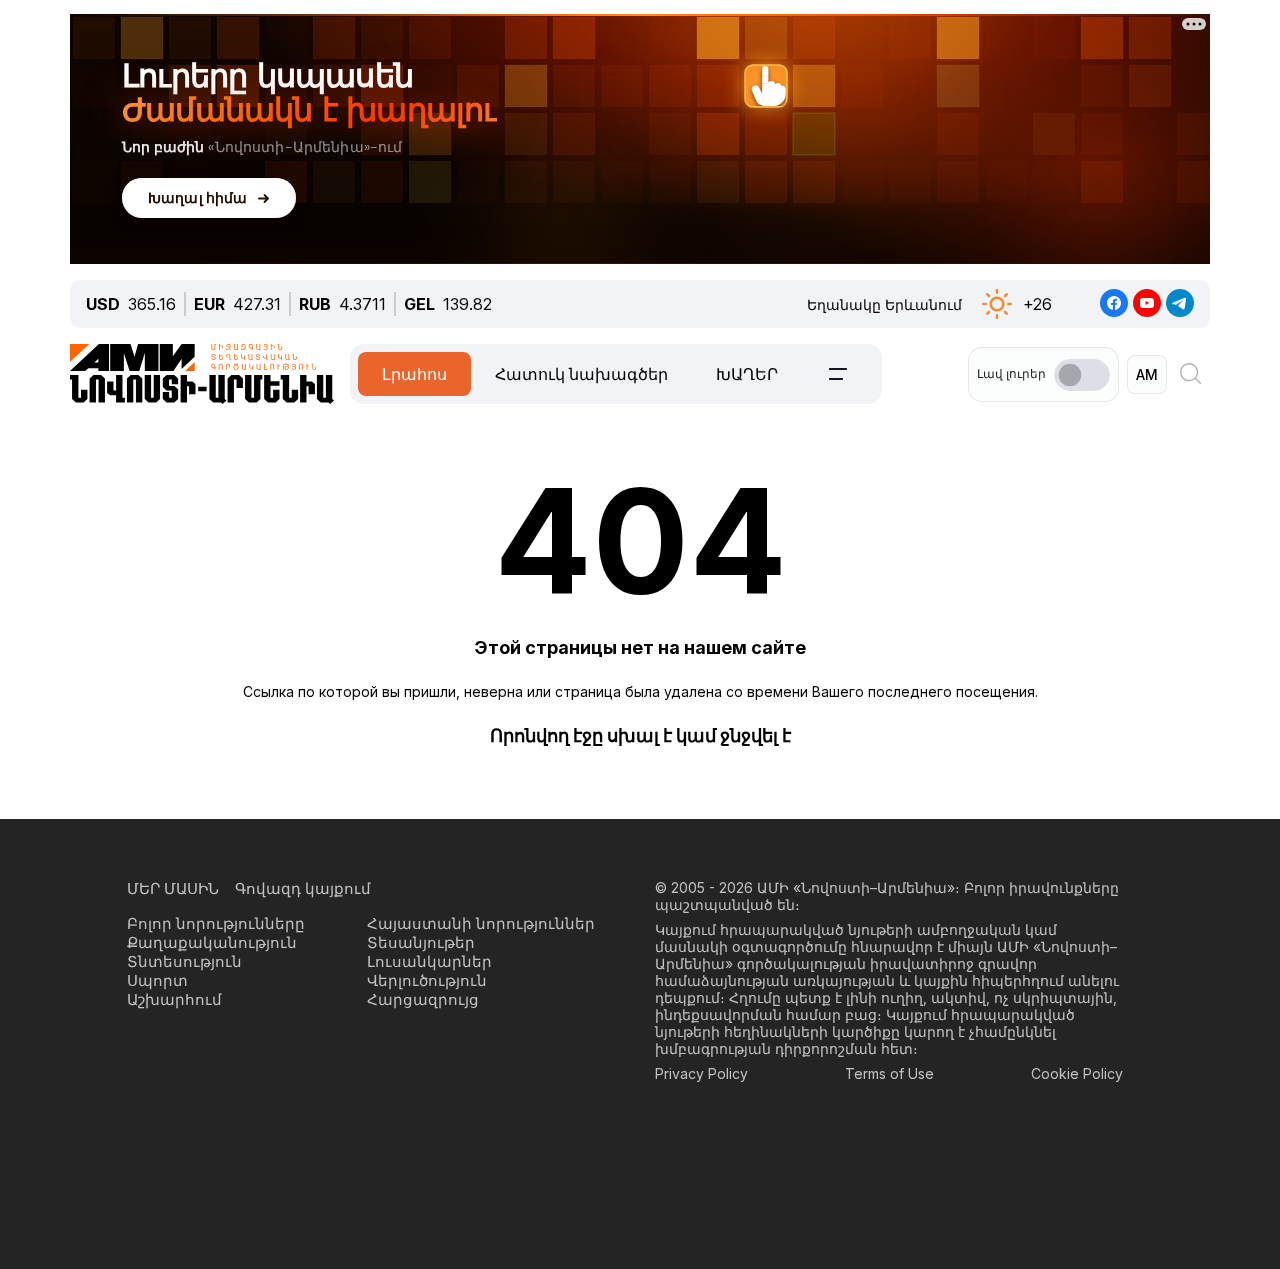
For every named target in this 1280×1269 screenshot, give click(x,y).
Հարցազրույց (423, 999)
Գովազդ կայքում (303, 888)
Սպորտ (157, 980)
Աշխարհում (174, 999)
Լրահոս (414, 374)
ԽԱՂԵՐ (747, 374)
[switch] (1082, 375)
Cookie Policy (1077, 1073)
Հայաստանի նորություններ (481, 923)
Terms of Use (889, 1073)
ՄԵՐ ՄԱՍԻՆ (173, 888)
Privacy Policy (701, 1073)
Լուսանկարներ (429, 961)
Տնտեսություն (184, 961)
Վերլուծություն (427, 980)
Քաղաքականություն (212, 942)
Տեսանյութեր (421, 942)
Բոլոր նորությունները (216, 923)
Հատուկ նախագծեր (581, 374)
